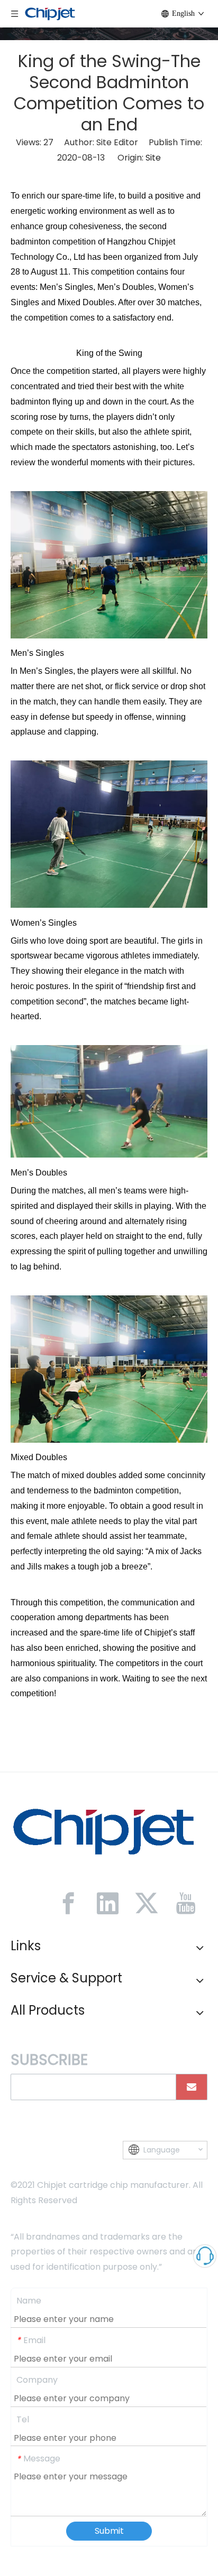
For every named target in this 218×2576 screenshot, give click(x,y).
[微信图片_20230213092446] (104, 1831)
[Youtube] (186, 1903)
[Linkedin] (107, 1903)
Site (153, 158)
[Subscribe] (192, 2087)
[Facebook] (68, 1903)
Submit (109, 2531)
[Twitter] (147, 1903)
